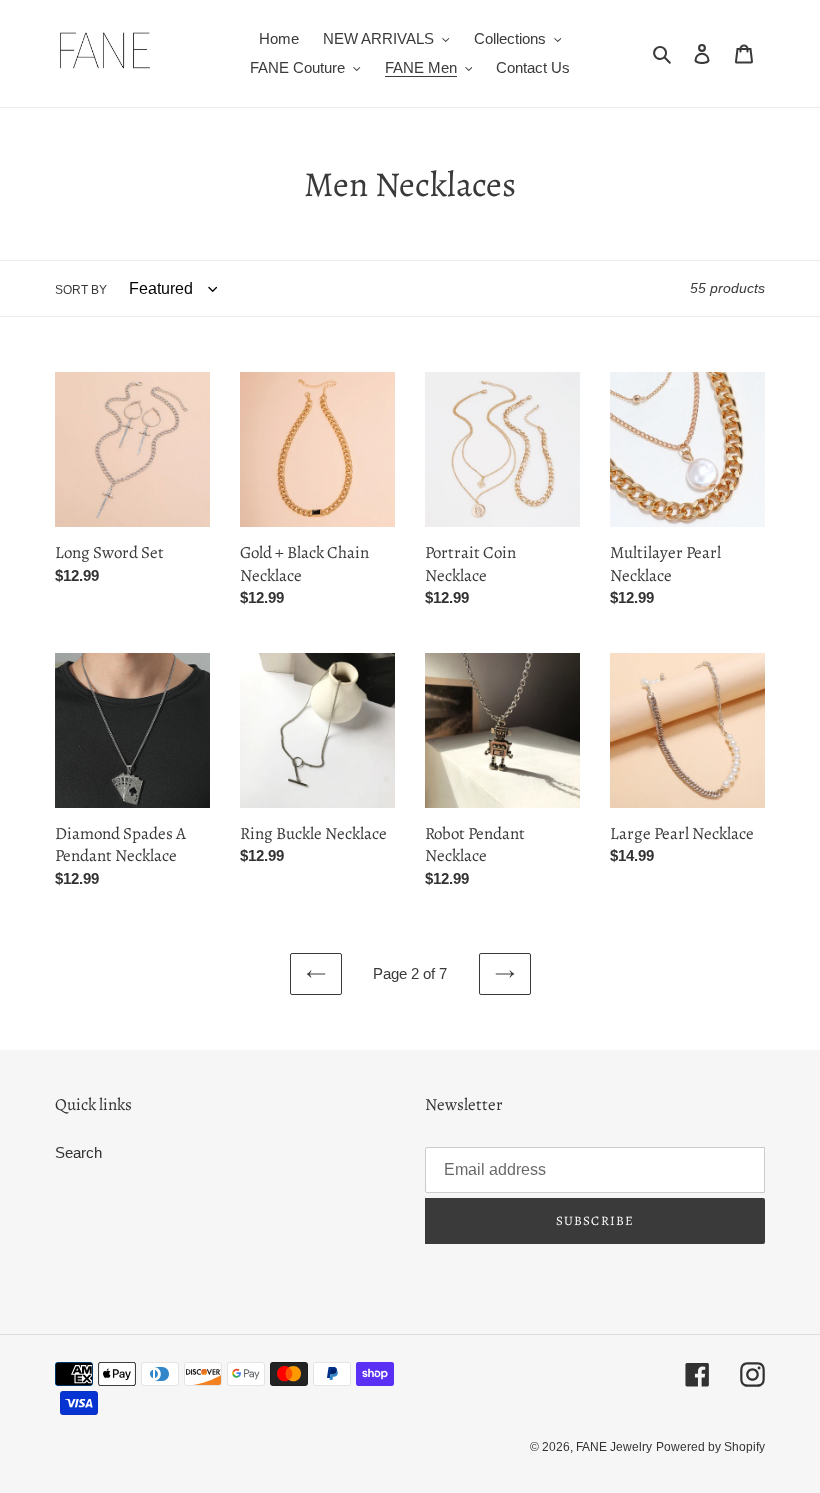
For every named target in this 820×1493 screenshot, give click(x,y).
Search (78, 1152)
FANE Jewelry (614, 1447)
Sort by (81, 290)
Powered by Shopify (710, 1447)
